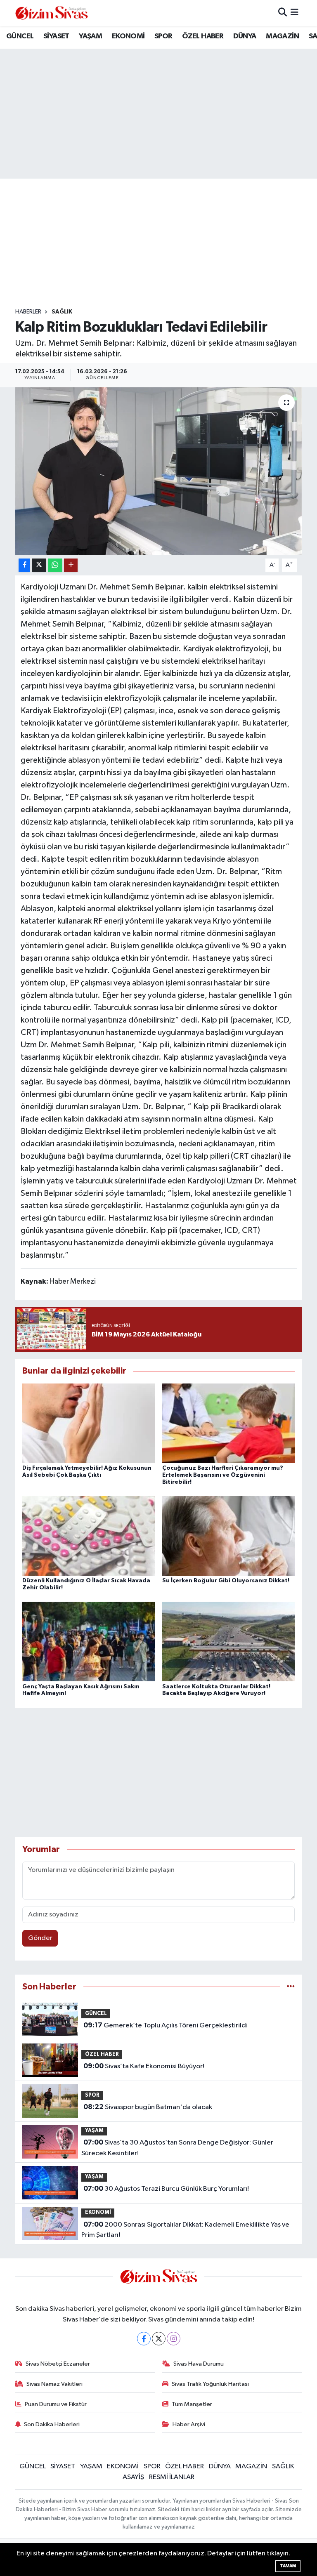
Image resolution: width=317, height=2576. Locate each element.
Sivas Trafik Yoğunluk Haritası (210, 2384)
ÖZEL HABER (203, 36)
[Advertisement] (166, 243)
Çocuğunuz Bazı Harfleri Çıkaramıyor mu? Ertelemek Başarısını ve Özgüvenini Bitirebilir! (223, 1475)
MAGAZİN (282, 36)
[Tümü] (291, 1987)
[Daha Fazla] (71, 565)
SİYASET (56, 36)
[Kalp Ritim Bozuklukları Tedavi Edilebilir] (159, 471)
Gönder (40, 1938)
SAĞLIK (62, 312)
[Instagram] (174, 2339)
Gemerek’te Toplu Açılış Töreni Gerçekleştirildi (166, 2025)
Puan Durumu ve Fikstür (56, 2404)
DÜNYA (245, 36)
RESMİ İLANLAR (172, 2477)
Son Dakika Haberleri (52, 2424)
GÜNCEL (20, 36)
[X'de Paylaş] (39, 565)
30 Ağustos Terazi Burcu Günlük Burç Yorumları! (166, 2189)
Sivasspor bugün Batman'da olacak (148, 2107)
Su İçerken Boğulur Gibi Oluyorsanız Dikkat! (226, 1581)
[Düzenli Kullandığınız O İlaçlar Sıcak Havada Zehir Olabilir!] (89, 1536)
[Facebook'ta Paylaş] (24, 565)
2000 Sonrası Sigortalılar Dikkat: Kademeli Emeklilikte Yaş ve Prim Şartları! (185, 2230)
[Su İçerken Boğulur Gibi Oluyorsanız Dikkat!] (229, 1536)
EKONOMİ (128, 36)
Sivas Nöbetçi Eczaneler (58, 2364)
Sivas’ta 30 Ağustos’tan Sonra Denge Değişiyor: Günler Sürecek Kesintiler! (177, 2148)
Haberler (28, 312)
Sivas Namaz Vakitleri (54, 2384)
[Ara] (283, 13)
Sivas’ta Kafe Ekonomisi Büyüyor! (144, 2066)
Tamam (288, 2566)
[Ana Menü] (295, 13)
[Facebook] (144, 2339)
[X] (159, 2339)
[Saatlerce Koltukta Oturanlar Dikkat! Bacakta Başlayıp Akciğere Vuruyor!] (229, 1642)
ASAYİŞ (133, 2477)
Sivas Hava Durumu (199, 2364)
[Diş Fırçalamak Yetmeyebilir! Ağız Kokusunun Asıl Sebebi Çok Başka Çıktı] (89, 1423)
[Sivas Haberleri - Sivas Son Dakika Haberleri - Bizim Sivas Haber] (52, 13)
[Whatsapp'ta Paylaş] (55, 565)
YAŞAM (90, 36)
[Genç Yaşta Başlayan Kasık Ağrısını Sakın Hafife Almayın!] (89, 1642)
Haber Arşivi (189, 2424)
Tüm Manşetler (192, 2404)
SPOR (163, 36)
